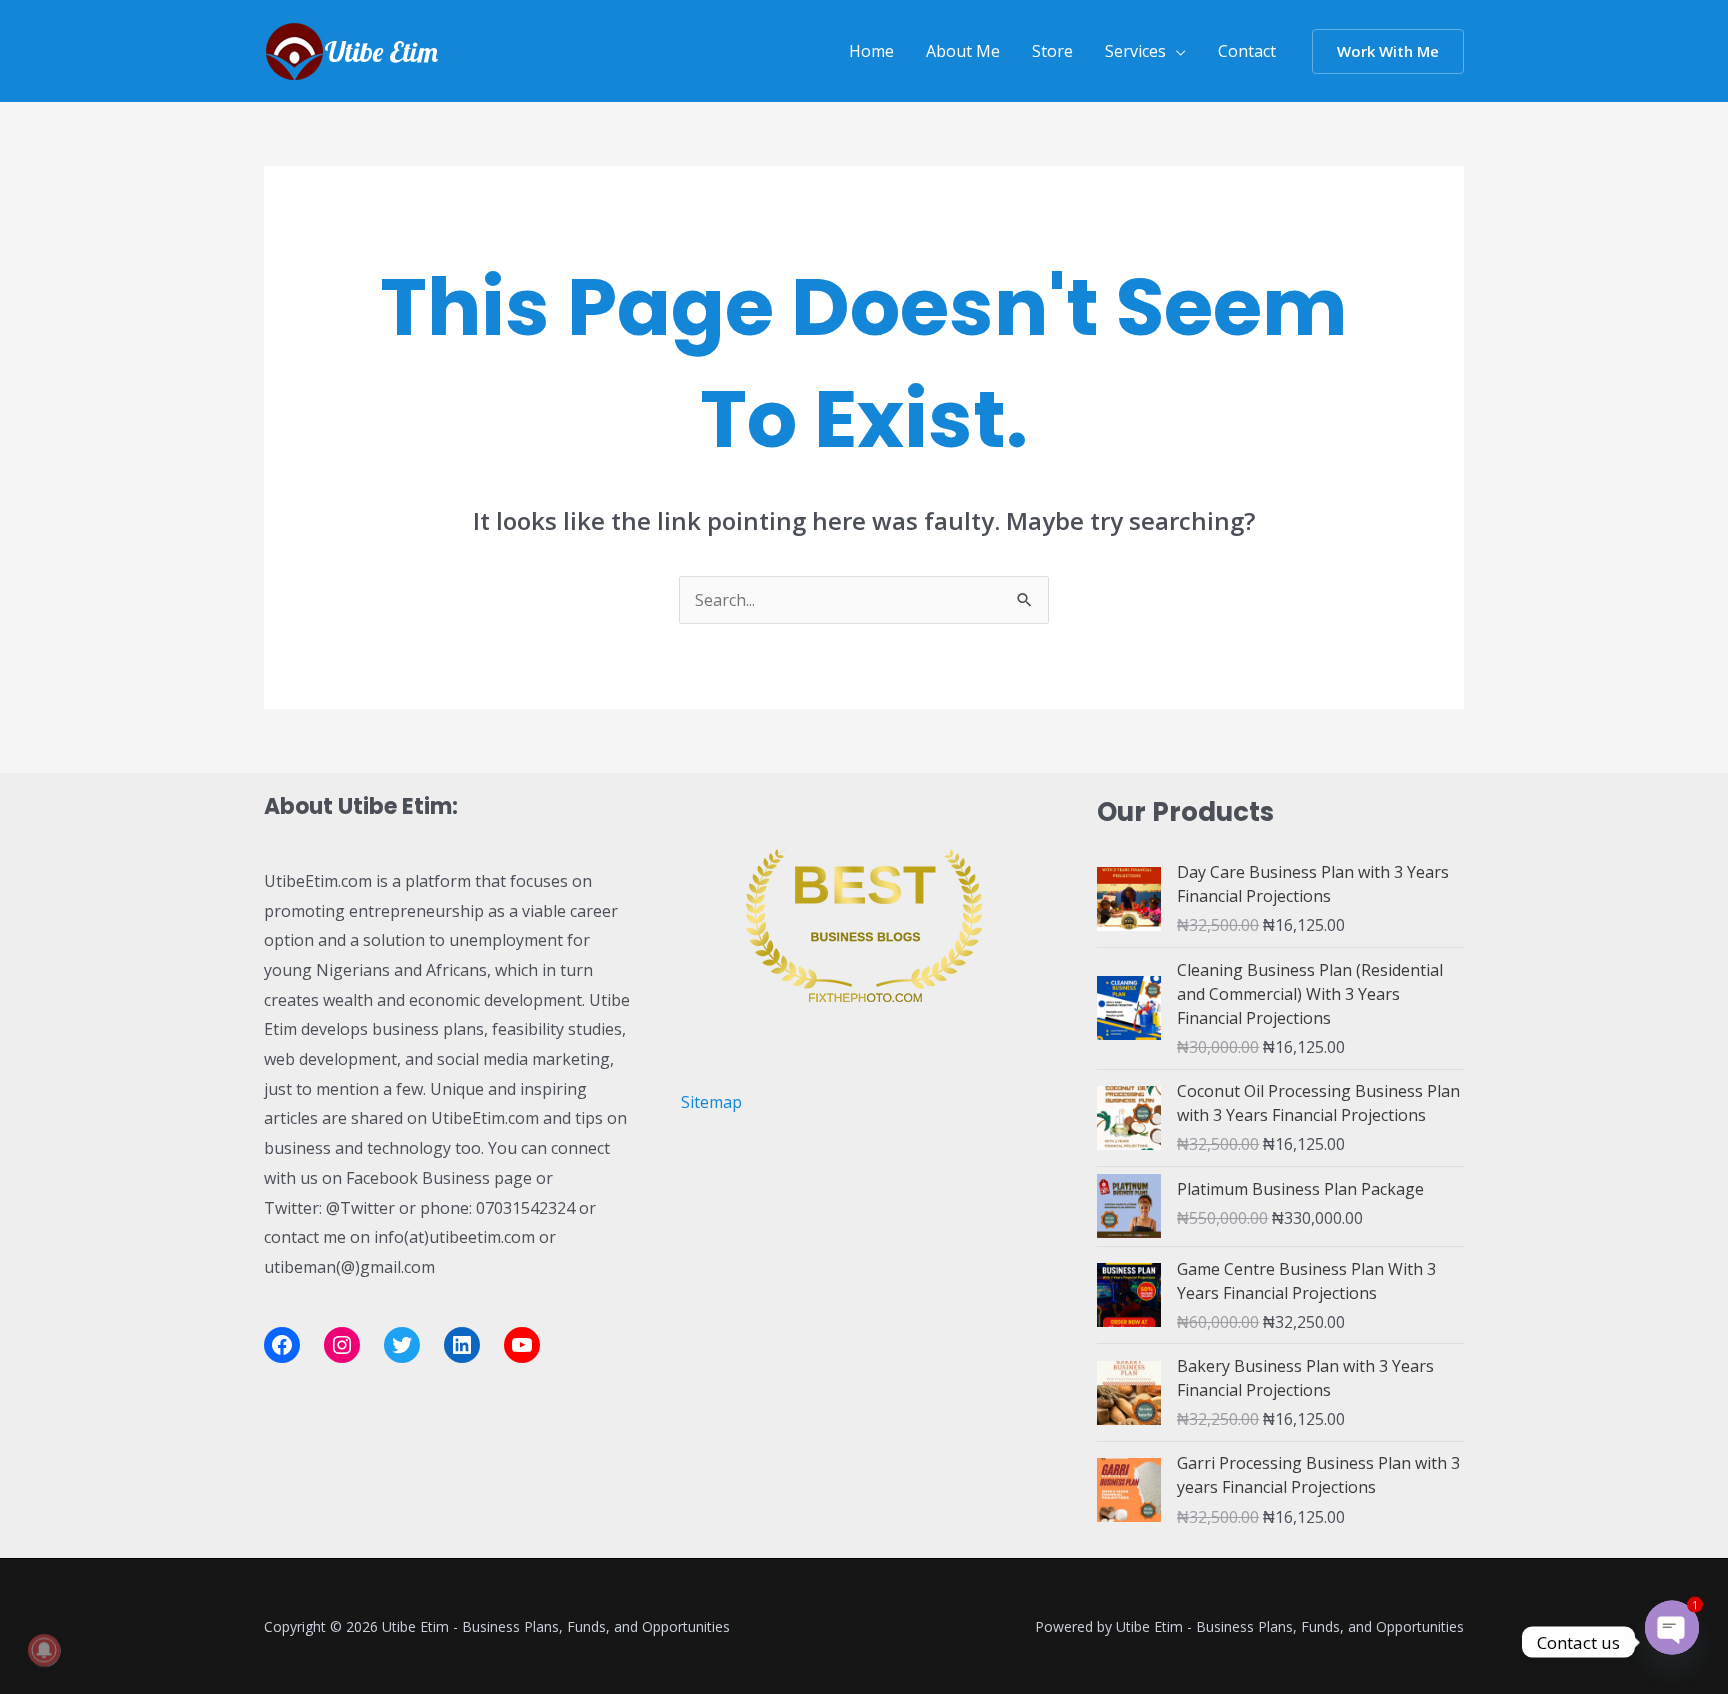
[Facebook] (282, 1345)
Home (871, 51)
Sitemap (711, 1102)
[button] (1388, 51)
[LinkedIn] (462, 1345)
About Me (963, 51)
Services (1135, 51)
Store (1052, 51)
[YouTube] (522, 1345)
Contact (1247, 51)
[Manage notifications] (44, 1650)
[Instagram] (342, 1345)
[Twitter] (402, 1345)
